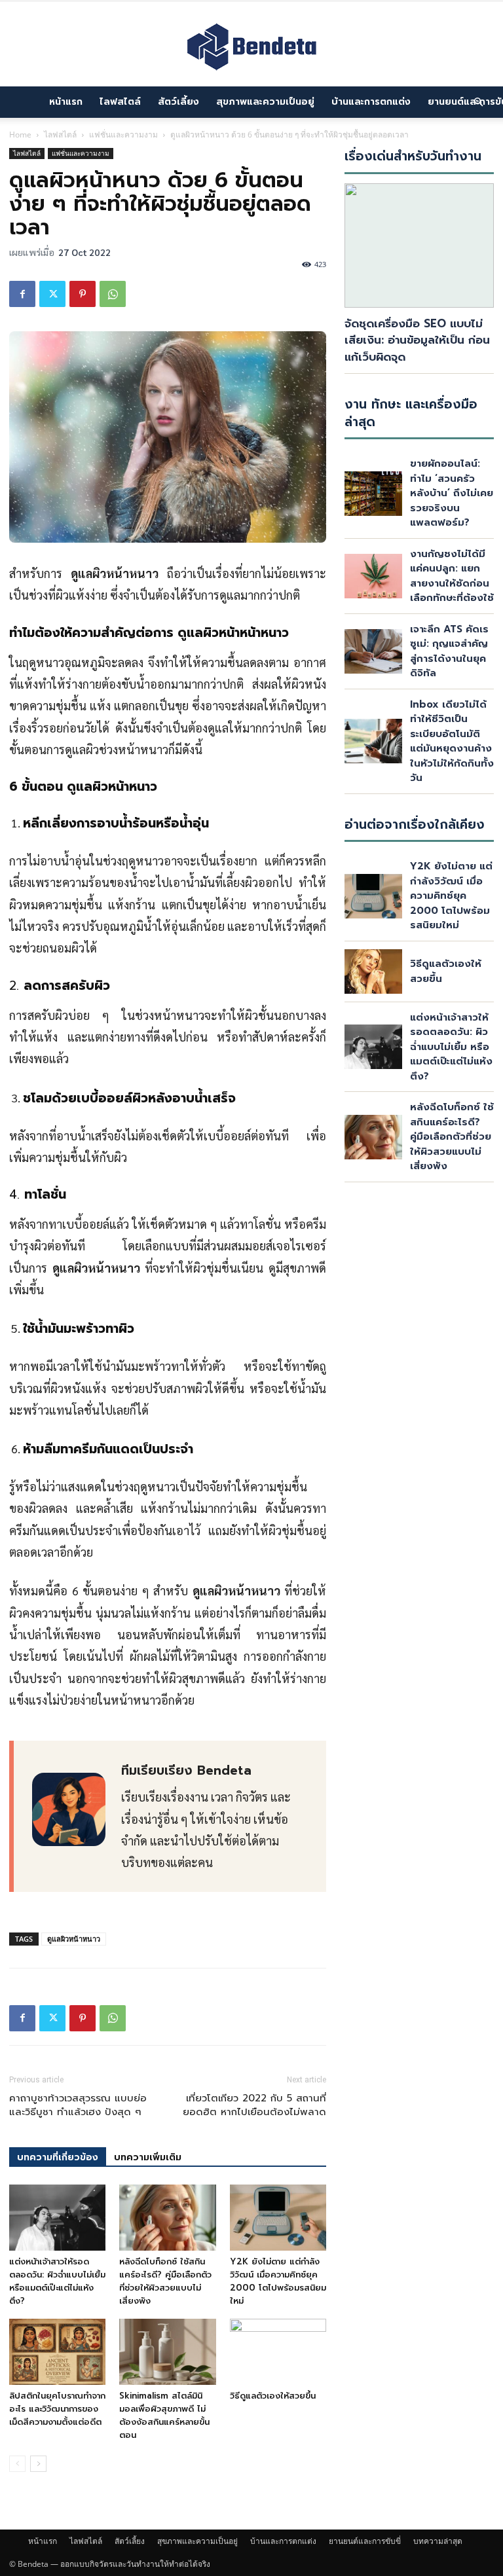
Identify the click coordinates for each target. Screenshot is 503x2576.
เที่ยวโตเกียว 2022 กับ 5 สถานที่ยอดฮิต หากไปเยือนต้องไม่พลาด (254, 2105)
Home (20, 135)
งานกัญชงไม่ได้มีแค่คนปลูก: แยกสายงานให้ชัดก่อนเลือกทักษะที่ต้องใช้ (452, 576)
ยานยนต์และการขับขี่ (365, 2541)
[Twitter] (52, 294)
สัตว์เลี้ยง (178, 102)
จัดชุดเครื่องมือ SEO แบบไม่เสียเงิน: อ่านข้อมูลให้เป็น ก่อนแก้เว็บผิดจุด (417, 340)
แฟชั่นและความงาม (123, 135)
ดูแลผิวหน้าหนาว (74, 1939)
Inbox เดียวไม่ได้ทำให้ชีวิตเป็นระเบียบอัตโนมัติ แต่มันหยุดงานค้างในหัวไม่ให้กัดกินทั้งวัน (452, 741)
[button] (478, 102)
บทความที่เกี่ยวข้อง (58, 2157)
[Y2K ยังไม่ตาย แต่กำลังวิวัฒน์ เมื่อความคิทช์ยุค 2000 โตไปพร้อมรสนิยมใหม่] (278, 2218)
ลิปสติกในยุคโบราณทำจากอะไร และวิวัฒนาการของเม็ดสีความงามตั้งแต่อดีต (57, 2409)
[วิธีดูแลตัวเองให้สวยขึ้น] (278, 2352)
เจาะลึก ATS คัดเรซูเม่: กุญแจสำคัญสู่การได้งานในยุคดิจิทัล (449, 651)
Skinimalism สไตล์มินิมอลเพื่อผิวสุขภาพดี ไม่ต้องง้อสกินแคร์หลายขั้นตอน (164, 2415)
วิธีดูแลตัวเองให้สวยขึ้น (273, 2396)
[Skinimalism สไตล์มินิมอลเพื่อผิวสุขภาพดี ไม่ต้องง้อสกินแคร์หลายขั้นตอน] (167, 2352)
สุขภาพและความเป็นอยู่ (265, 102)
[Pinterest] (83, 294)
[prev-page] (17, 2464)
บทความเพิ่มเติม (148, 2157)
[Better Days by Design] (251, 45)
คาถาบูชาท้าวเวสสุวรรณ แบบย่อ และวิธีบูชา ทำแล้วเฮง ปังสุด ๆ (78, 2105)
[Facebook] (22, 294)
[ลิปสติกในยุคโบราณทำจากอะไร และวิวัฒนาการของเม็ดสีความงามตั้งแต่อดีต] (57, 2352)
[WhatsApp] (113, 294)
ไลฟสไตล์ (120, 102)
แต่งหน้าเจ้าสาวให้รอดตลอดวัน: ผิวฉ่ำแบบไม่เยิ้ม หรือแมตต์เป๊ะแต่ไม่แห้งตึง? (57, 2281)
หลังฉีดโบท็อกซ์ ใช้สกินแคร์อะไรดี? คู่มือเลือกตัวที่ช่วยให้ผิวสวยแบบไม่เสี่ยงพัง (165, 2281)
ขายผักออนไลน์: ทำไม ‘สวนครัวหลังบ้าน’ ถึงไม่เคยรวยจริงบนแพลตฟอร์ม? (452, 493)
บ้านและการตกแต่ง (371, 102)
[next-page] (38, 2464)
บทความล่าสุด (438, 2541)
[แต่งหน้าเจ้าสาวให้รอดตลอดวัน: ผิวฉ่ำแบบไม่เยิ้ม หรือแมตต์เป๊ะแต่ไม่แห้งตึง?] (57, 2218)
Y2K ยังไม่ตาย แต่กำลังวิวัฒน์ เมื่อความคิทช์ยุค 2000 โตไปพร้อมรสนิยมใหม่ (278, 2281)
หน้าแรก (66, 102)
